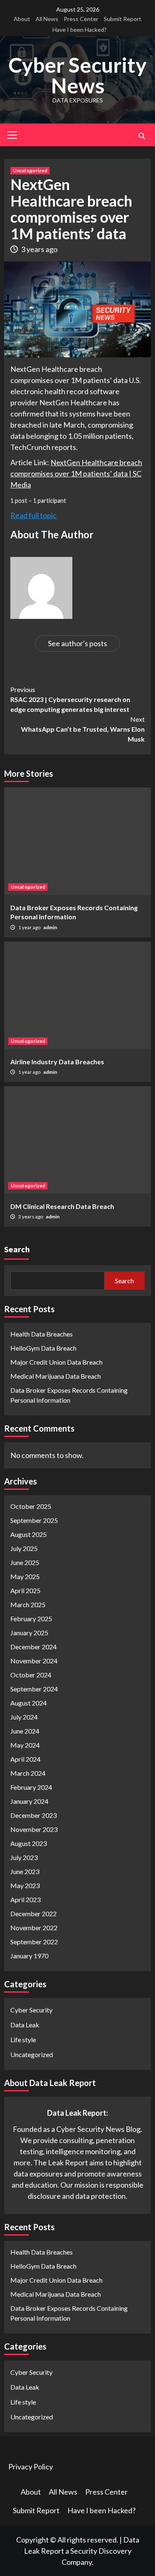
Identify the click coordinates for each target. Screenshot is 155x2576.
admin (50, 927)
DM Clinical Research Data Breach (62, 1206)
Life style (23, 2040)
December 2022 (33, 1914)
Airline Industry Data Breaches (57, 1062)
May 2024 (25, 1745)
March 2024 (28, 1773)
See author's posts (77, 643)
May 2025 (25, 1576)
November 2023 (34, 1829)
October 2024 (31, 1675)
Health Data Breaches (42, 1334)
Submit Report (123, 19)
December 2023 (33, 1815)
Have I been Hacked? (80, 30)
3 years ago (39, 249)
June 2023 (25, 1871)
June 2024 (25, 1731)
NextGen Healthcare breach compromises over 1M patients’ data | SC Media (76, 473)
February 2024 (31, 1787)
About (22, 19)
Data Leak (25, 2025)
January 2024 (29, 1801)
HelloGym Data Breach (43, 1348)
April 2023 (25, 1899)
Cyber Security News (77, 75)
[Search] (142, 136)
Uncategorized (30, 170)
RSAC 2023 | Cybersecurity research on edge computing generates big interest (70, 699)
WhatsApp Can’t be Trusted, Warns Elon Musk (83, 729)
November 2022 (34, 1928)
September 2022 (34, 1942)
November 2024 (34, 1661)
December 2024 (33, 1647)
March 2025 (28, 1604)
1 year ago (30, 927)
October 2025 (31, 1506)
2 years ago (31, 1217)
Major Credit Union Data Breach (56, 1362)
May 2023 (25, 1885)
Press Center (81, 19)
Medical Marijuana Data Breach (56, 1376)
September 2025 (34, 1520)
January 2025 (29, 1633)
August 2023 (29, 1843)
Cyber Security (31, 2010)
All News (47, 19)
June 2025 (25, 1562)
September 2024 (34, 1689)
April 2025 (25, 1590)
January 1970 (29, 1956)
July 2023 (24, 1857)
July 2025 (24, 1548)
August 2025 (29, 1534)
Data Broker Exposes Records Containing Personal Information (69, 1395)
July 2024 (24, 1717)
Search (17, 1249)
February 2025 (31, 1619)
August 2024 (29, 1703)
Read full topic (33, 515)
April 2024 (25, 1759)
